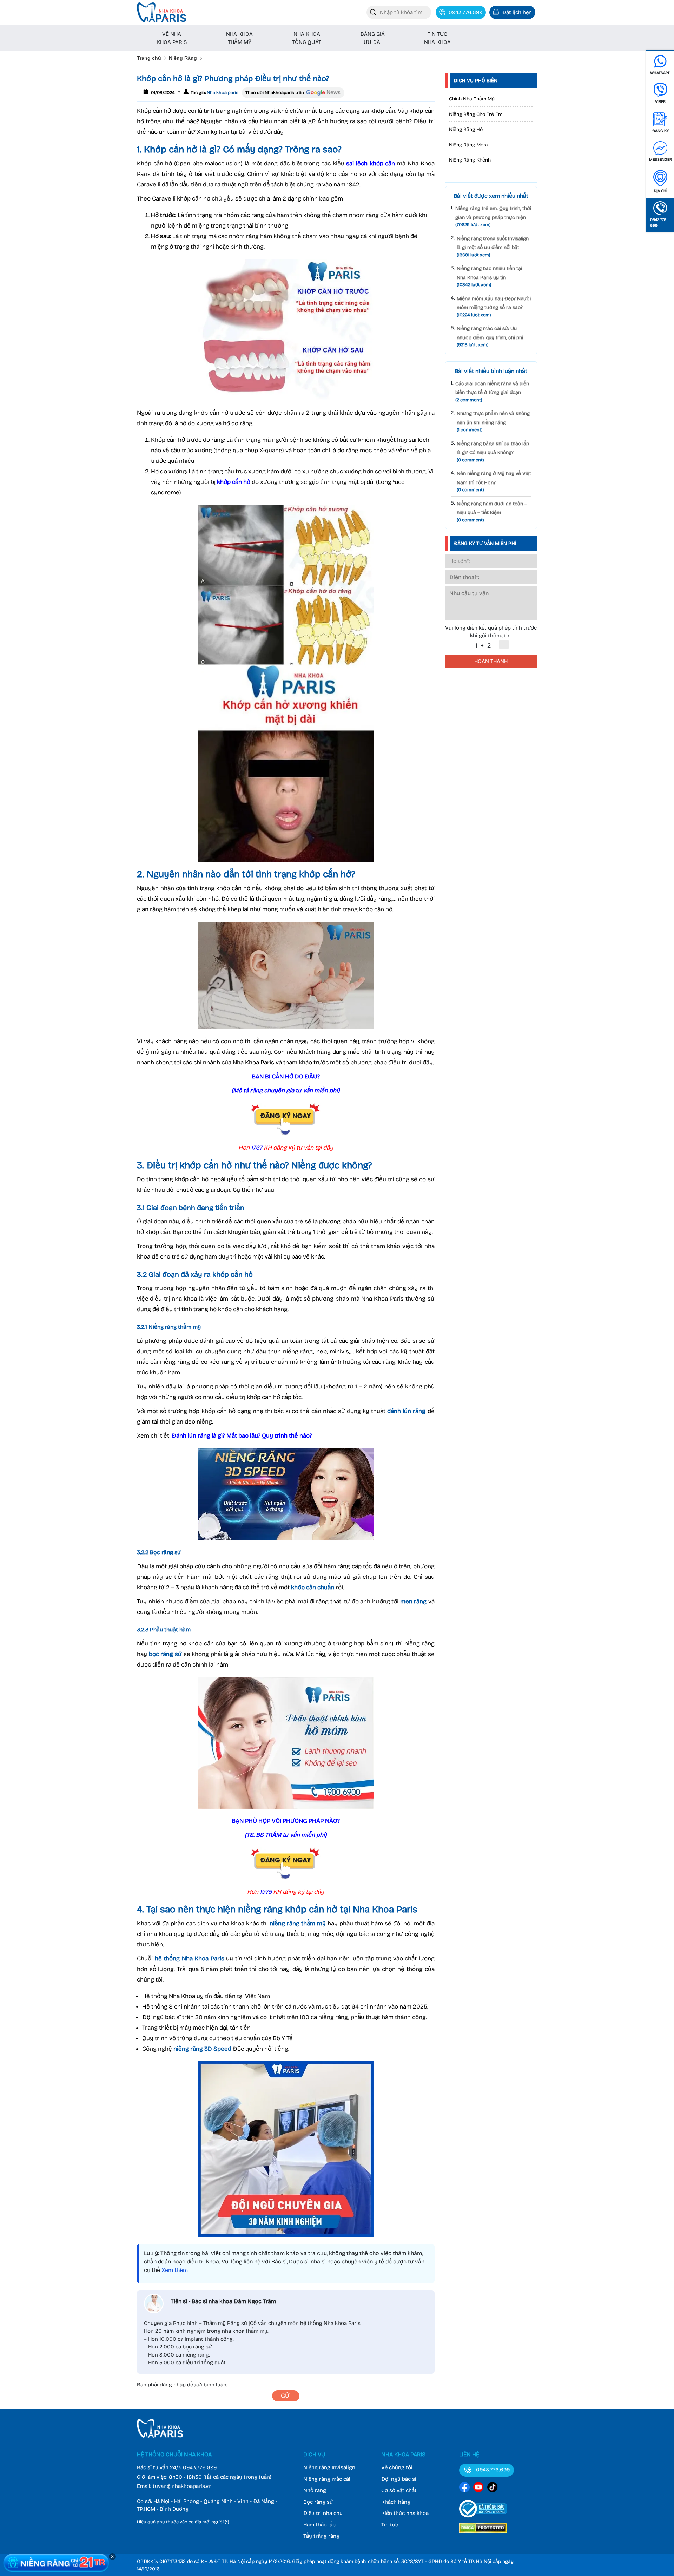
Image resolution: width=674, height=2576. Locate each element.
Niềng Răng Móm (468, 145)
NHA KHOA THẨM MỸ (239, 38)
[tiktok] (493, 2488)
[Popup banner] (56, 2563)
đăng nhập (173, 2385)
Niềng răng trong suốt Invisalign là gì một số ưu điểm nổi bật (493, 247)
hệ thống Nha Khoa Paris (190, 1959)
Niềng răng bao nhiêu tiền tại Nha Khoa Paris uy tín (489, 277)
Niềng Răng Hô (466, 129)
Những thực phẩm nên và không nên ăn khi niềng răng (493, 422)
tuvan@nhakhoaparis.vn (182, 2486)
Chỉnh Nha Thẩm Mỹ (472, 99)
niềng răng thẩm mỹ (298, 1923)
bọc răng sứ (165, 1654)
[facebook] (464, 2488)
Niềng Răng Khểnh (470, 160)
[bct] (483, 2519)
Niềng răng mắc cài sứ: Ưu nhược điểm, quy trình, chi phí (490, 337)
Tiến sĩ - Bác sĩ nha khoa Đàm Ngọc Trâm (223, 2301)
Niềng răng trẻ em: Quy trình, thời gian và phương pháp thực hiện (493, 216)
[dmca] (483, 2534)
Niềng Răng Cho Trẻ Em (476, 114)
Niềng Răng (183, 58)
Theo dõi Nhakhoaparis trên (275, 93)
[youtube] (478, 2488)
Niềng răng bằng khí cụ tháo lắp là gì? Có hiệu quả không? (493, 452)
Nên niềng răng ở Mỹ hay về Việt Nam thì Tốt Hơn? (494, 482)
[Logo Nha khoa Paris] (160, 2436)
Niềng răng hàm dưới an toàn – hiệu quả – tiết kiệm (492, 512)
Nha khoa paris (222, 93)
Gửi (286, 2396)
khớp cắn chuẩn (313, 1587)
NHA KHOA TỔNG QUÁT (307, 38)
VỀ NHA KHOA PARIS (172, 38)
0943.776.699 (200, 2467)
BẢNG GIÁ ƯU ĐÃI (373, 38)
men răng (414, 1601)
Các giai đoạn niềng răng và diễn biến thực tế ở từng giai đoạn (492, 392)
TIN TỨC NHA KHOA (437, 38)
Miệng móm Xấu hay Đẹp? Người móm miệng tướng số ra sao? (494, 307)
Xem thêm (175, 2270)
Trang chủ (149, 58)
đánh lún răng (406, 1411)
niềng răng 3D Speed (202, 2049)
